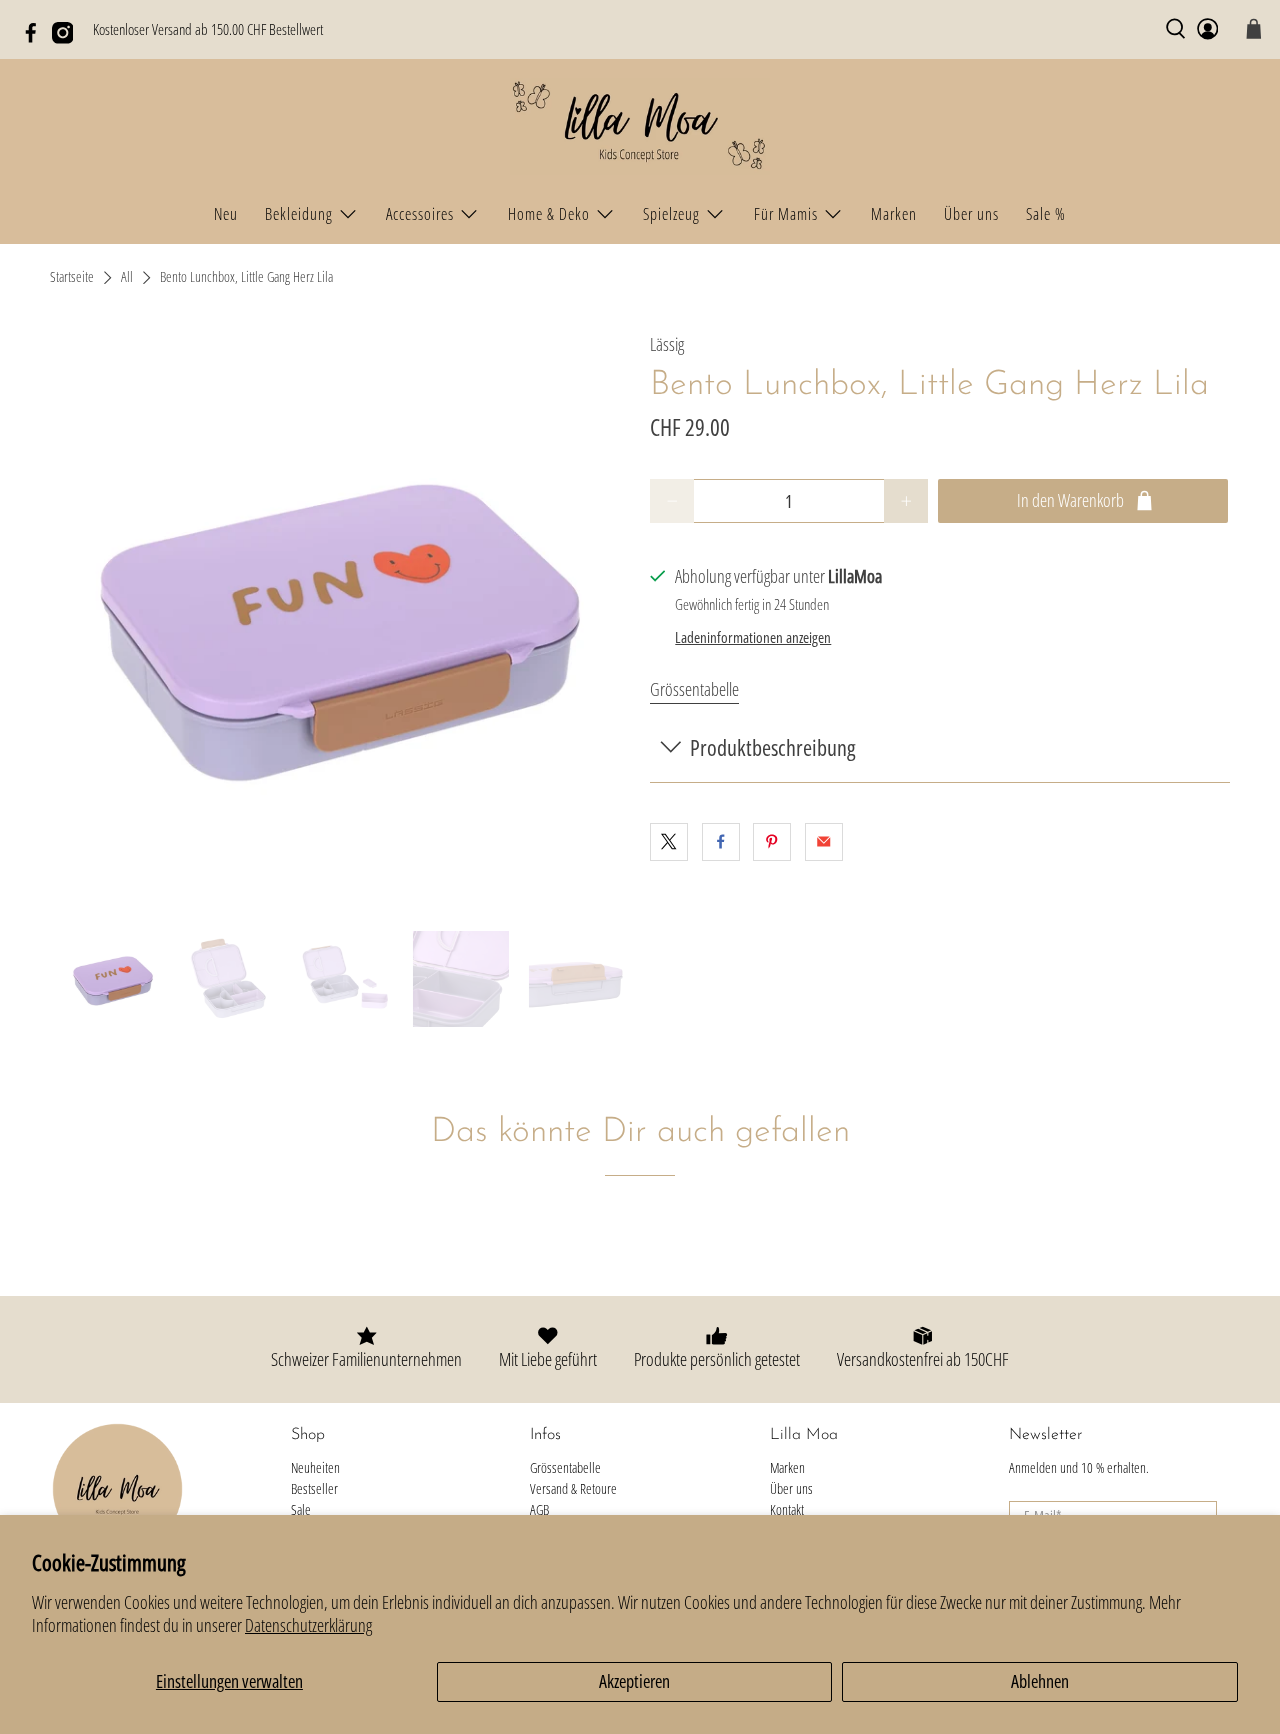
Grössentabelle (694, 689)
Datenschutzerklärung (308, 1625)
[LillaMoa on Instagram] (68, 38)
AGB (539, 1509)
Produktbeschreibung (772, 747)
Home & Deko (549, 214)
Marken (894, 214)
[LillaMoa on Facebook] (36, 38)
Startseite (72, 278)
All (127, 278)
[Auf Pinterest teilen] (772, 842)
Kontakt (787, 1509)
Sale (301, 1509)
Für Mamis (786, 214)
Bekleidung (299, 214)
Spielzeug (671, 214)
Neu (226, 214)
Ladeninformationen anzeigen (753, 637)
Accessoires (420, 214)
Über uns (971, 214)
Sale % (1046, 214)
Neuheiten (315, 1467)
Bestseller (314, 1488)
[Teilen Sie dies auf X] (669, 842)
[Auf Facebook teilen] (721, 842)
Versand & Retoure (573, 1488)
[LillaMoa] (640, 127)
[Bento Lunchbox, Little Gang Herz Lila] (340, 621)
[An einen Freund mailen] (824, 842)
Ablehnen (1040, 1681)
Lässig (667, 344)
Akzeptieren (634, 1681)
